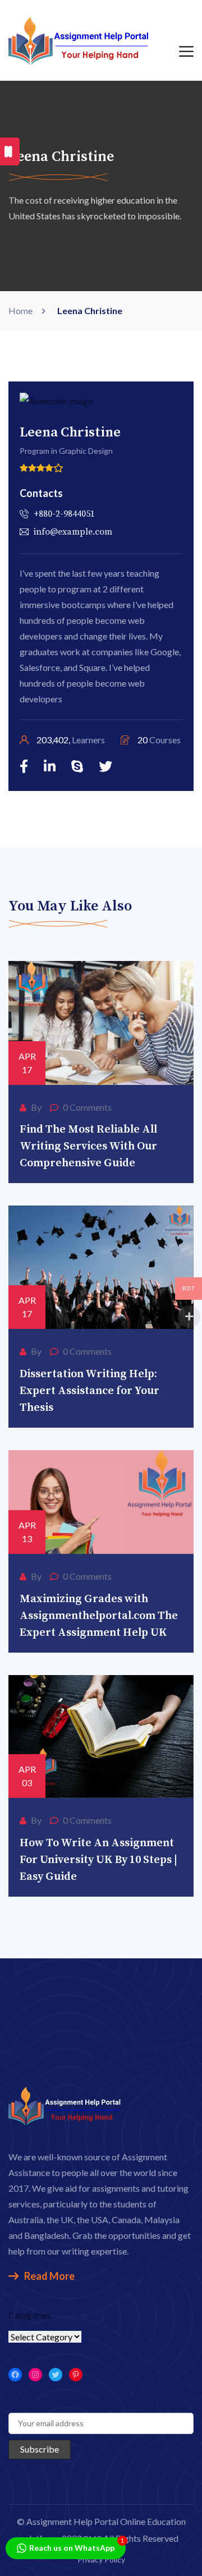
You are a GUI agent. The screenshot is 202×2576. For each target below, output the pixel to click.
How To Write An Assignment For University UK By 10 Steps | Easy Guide (98, 1860)
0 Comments (87, 1107)
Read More (49, 2276)
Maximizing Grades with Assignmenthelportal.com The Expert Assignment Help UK (99, 1616)
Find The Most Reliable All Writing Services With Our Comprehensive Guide (88, 1146)
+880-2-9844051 (64, 514)
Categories (30, 2315)
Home (22, 311)
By (36, 1107)
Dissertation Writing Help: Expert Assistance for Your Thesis (89, 1391)
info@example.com (73, 532)
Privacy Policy (101, 2559)
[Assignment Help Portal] (79, 39)
